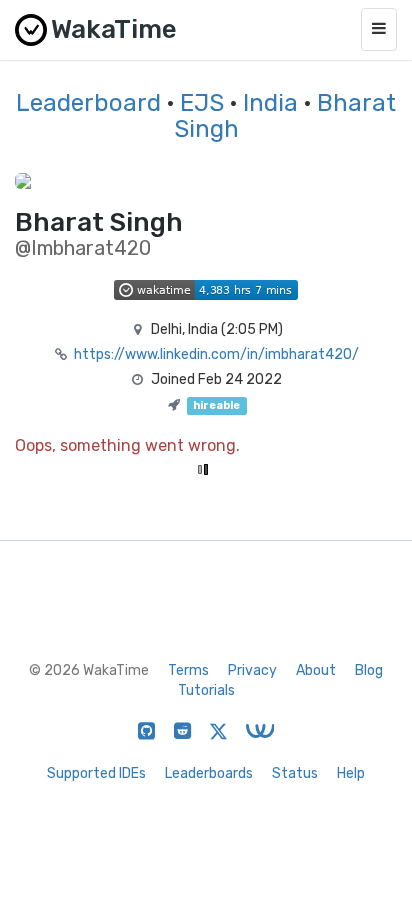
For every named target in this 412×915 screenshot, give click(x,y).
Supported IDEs (96, 773)
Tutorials (206, 690)
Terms (188, 670)
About (316, 670)
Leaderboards (209, 773)
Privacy (252, 670)
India (270, 103)
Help (351, 773)
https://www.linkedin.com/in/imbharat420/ (216, 354)
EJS (202, 103)
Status (295, 773)
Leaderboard (88, 103)
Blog (369, 670)
